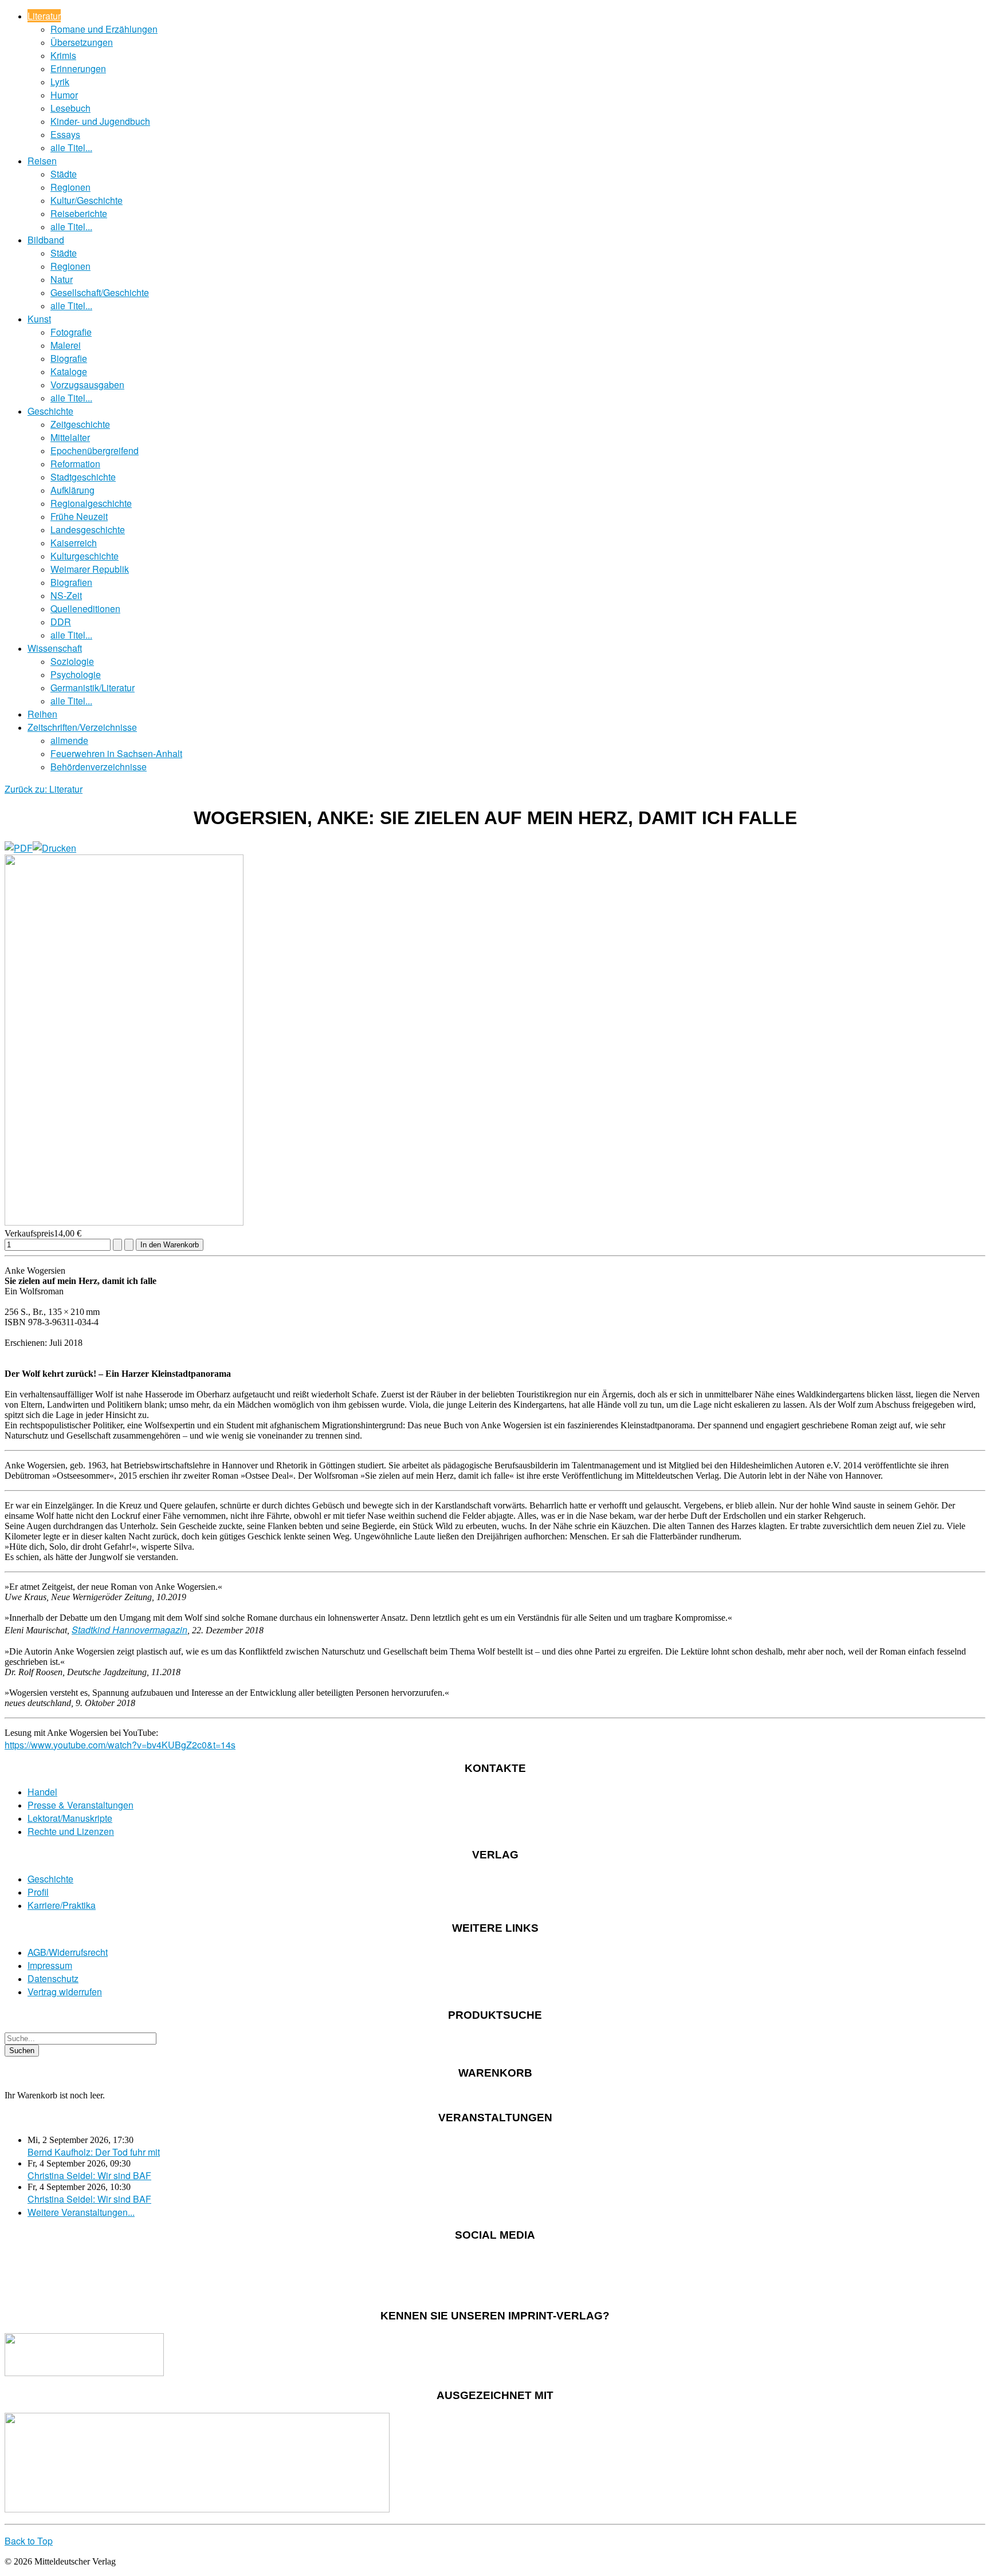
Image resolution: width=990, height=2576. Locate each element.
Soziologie (72, 661)
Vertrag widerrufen (65, 1992)
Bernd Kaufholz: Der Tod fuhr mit (94, 2152)
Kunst (39, 319)
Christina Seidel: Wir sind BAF (89, 2175)
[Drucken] (54, 848)
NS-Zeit (66, 595)
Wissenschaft (55, 648)
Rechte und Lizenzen (71, 1831)
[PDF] (19, 848)
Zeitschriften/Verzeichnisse (82, 727)
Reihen (42, 714)
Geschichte (50, 411)
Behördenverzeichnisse (99, 767)
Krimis (63, 55)
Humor (64, 95)
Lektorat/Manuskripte (70, 1818)
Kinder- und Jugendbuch (100, 121)
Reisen (42, 161)
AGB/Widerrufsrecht (68, 1952)
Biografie (69, 358)
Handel (42, 1792)
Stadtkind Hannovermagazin (129, 1630)
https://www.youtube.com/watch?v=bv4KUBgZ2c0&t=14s (120, 1745)
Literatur (44, 16)
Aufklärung (72, 490)
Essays (65, 134)
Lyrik (60, 82)
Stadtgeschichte (83, 477)
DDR (61, 622)
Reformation (75, 464)
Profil (38, 1892)
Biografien (71, 582)
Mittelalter (70, 437)
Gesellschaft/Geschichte (100, 292)
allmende (69, 740)
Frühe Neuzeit (79, 516)
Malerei (66, 345)
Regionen (70, 187)
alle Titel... (71, 147)
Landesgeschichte (88, 529)
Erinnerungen (78, 68)
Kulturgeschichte (85, 556)
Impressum (50, 1965)
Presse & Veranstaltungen (80, 1805)
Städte (64, 174)
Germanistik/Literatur (93, 688)
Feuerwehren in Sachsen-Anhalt (116, 753)
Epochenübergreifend (95, 450)
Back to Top (29, 2541)
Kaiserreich (74, 543)
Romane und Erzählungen (104, 29)
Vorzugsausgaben (87, 385)
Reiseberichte (79, 213)
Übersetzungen (82, 42)
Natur (62, 279)
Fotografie (71, 332)
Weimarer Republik (90, 569)
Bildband (46, 240)
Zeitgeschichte (80, 424)
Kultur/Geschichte (87, 200)
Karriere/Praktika (62, 1905)
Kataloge (69, 371)
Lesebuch (70, 108)
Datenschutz (53, 1978)
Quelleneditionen (85, 608)
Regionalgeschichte (91, 503)
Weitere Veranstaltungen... (81, 2212)
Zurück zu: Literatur (44, 789)
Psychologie (76, 674)
